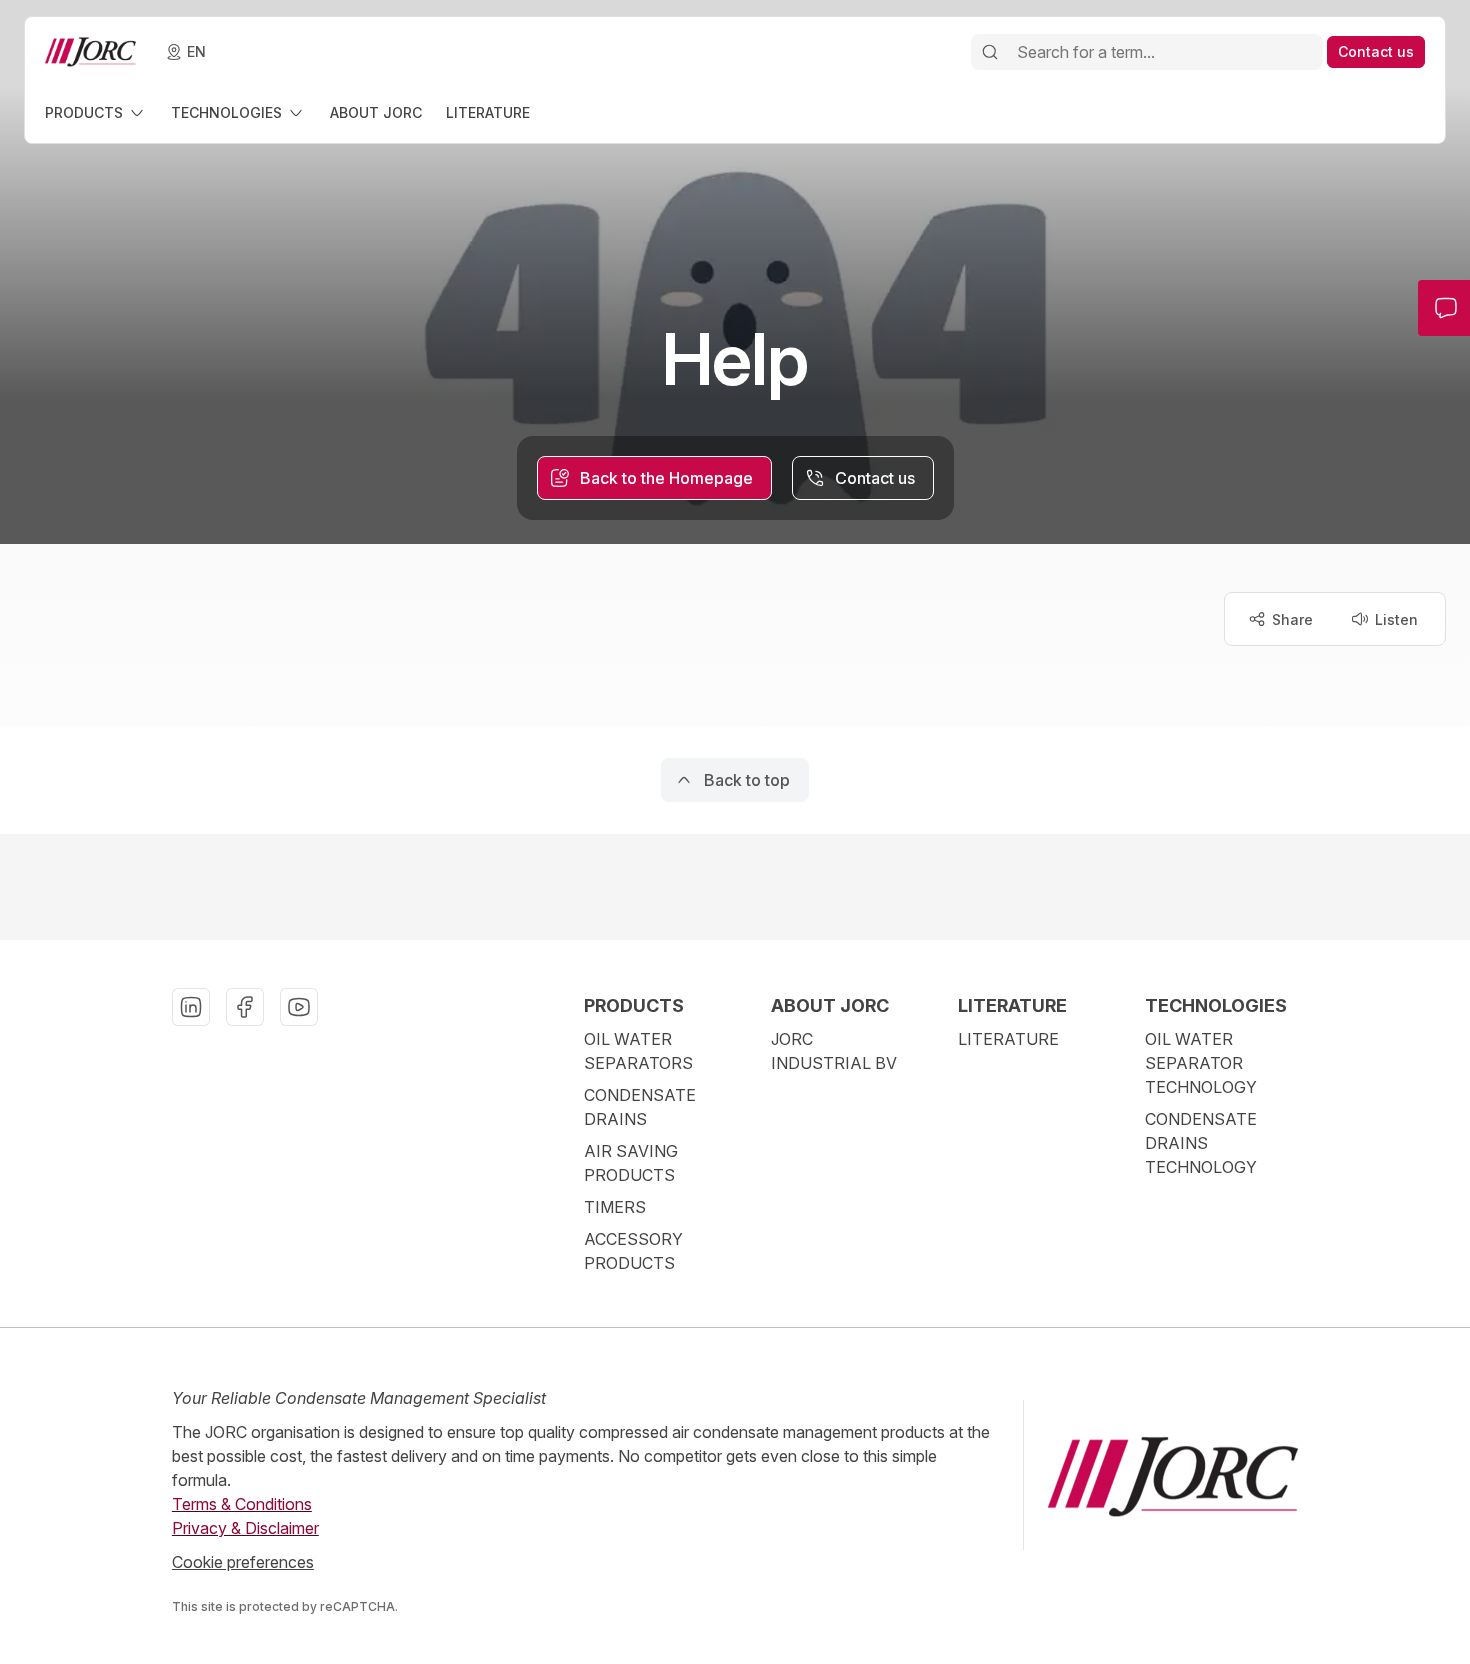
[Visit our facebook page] (245, 1007)
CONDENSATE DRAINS (640, 1107)
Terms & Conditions (242, 1504)
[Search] (990, 52)
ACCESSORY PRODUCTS (633, 1251)
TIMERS (615, 1207)
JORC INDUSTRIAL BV (834, 1051)
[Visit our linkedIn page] (191, 1007)
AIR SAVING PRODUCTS (631, 1163)
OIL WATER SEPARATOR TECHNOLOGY (1201, 1063)
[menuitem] (96, 112)
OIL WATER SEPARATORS (638, 1051)
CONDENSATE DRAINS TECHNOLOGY (1201, 1143)
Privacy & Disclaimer (245, 1528)
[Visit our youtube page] (299, 1007)
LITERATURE (1008, 1039)
